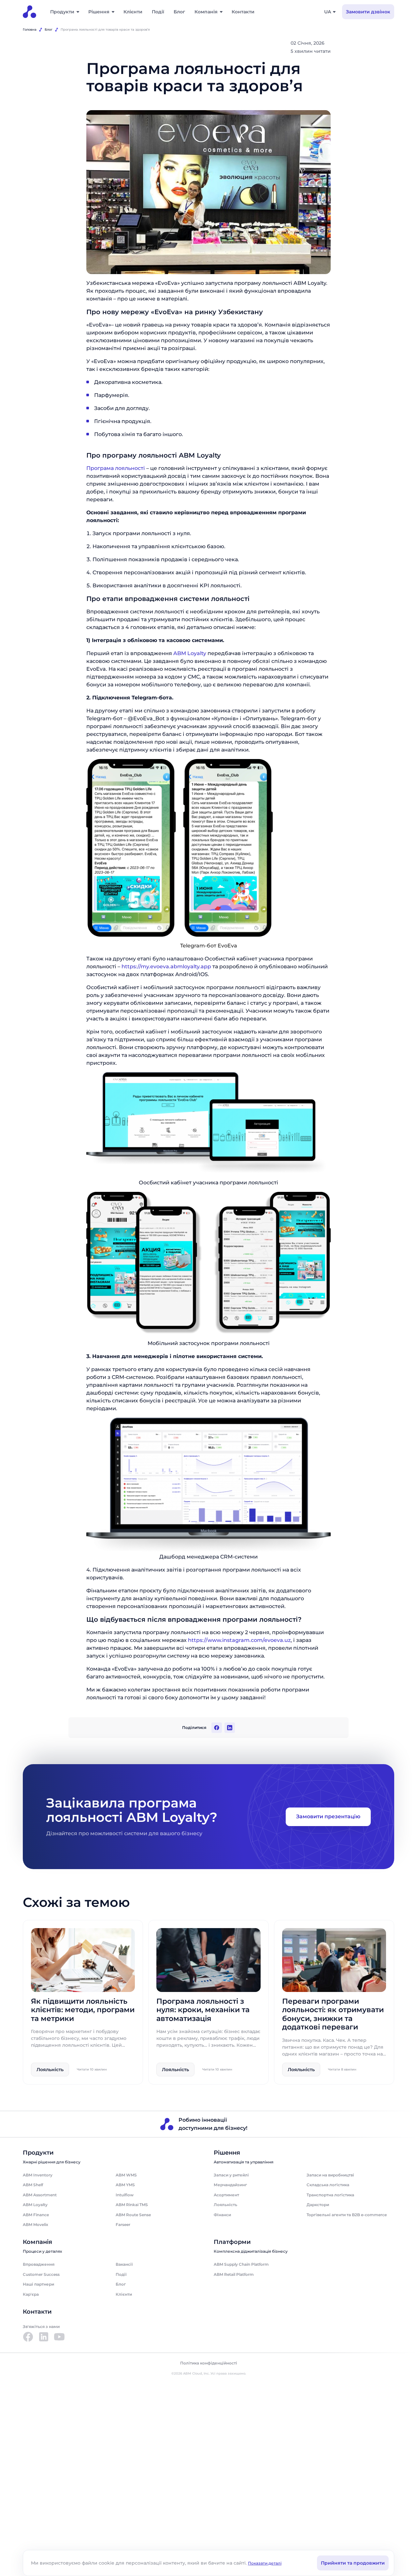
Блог (179, 12)
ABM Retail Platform (234, 2274)
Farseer (123, 2225)
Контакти (243, 12)
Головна (30, 29)
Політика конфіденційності (209, 2363)
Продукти (62, 12)
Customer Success (41, 2274)
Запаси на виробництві (330, 2175)
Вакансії (124, 2264)
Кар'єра (31, 2294)
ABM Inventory (38, 2175)
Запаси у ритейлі (231, 2175)
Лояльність (225, 2205)
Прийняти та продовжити (353, 2563)
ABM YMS (125, 2185)
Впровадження (39, 2264)
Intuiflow (125, 2195)
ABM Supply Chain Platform (241, 2264)
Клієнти (133, 12)
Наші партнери (38, 2284)
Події (158, 12)
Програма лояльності (116, 468)
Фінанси (222, 2215)
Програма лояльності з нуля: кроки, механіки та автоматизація (203, 2010)
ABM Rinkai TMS (132, 2205)
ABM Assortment (40, 2195)
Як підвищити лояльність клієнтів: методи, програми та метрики (83, 2010)
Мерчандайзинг (230, 2185)
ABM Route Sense (133, 2215)
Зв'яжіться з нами (41, 2327)
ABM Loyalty (190, 653)
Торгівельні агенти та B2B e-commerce (347, 2215)
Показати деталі (265, 2563)
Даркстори (318, 2205)
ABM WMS (126, 2175)
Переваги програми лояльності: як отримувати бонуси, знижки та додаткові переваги (333, 2014)
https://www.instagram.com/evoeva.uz (239, 1640)
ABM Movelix (36, 2225)
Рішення (99, 12)
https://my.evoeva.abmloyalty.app (166, 966)
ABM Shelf (33, 2185)
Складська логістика (328, 2185)
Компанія (206, 12)
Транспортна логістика (330, 2195)
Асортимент (226, 2195)
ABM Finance (36, 2215)
